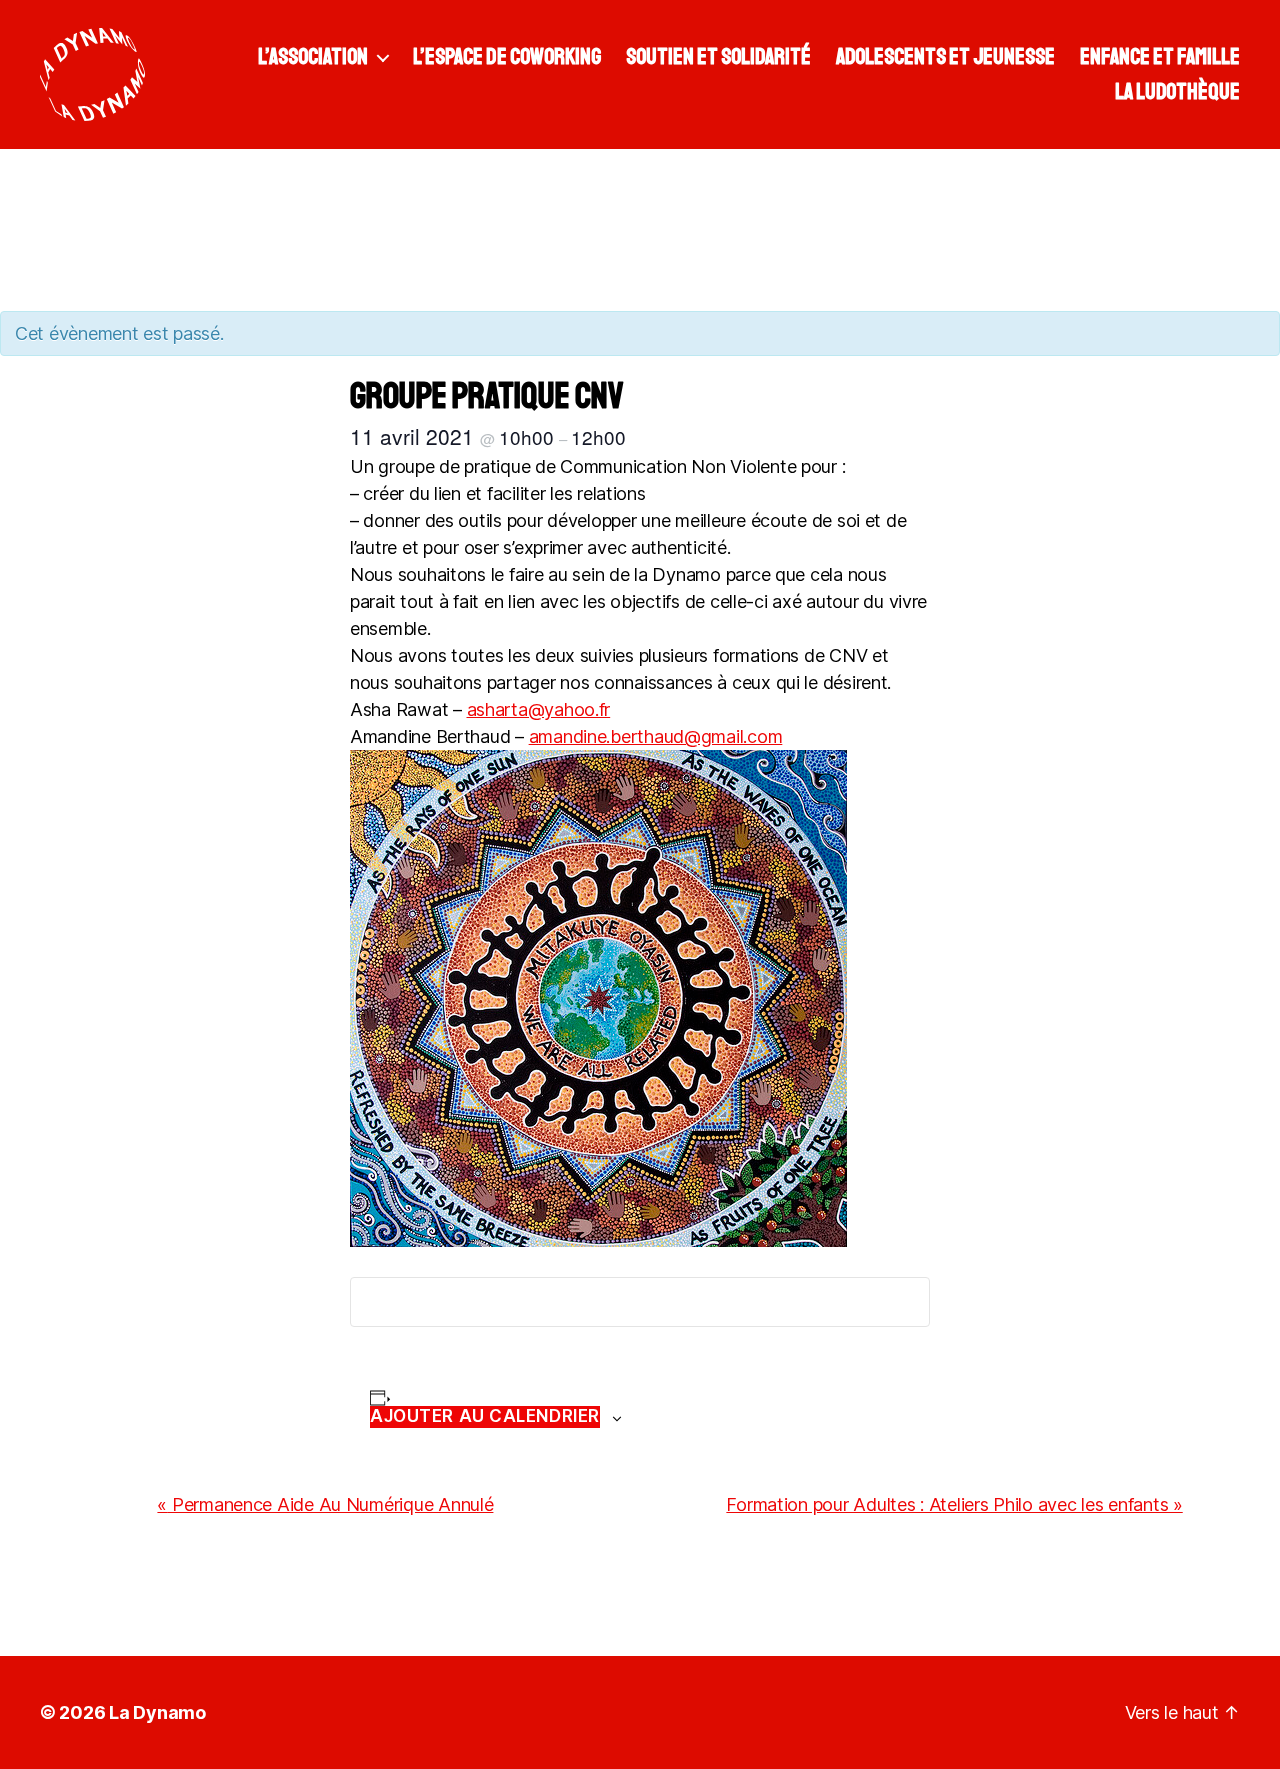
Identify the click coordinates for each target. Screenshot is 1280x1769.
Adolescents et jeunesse (945, 57)
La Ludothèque (1177, 92)
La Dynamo (157, 1712)
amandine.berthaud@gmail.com (656, 736)
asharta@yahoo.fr (539, 709)
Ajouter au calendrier (485, 1416)
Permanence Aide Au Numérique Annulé (325, 1504)
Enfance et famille (1160, 57)
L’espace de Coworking (507, 57)
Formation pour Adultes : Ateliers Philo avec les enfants (954, 1504)
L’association (313, 57)
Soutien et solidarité (718, 57)
